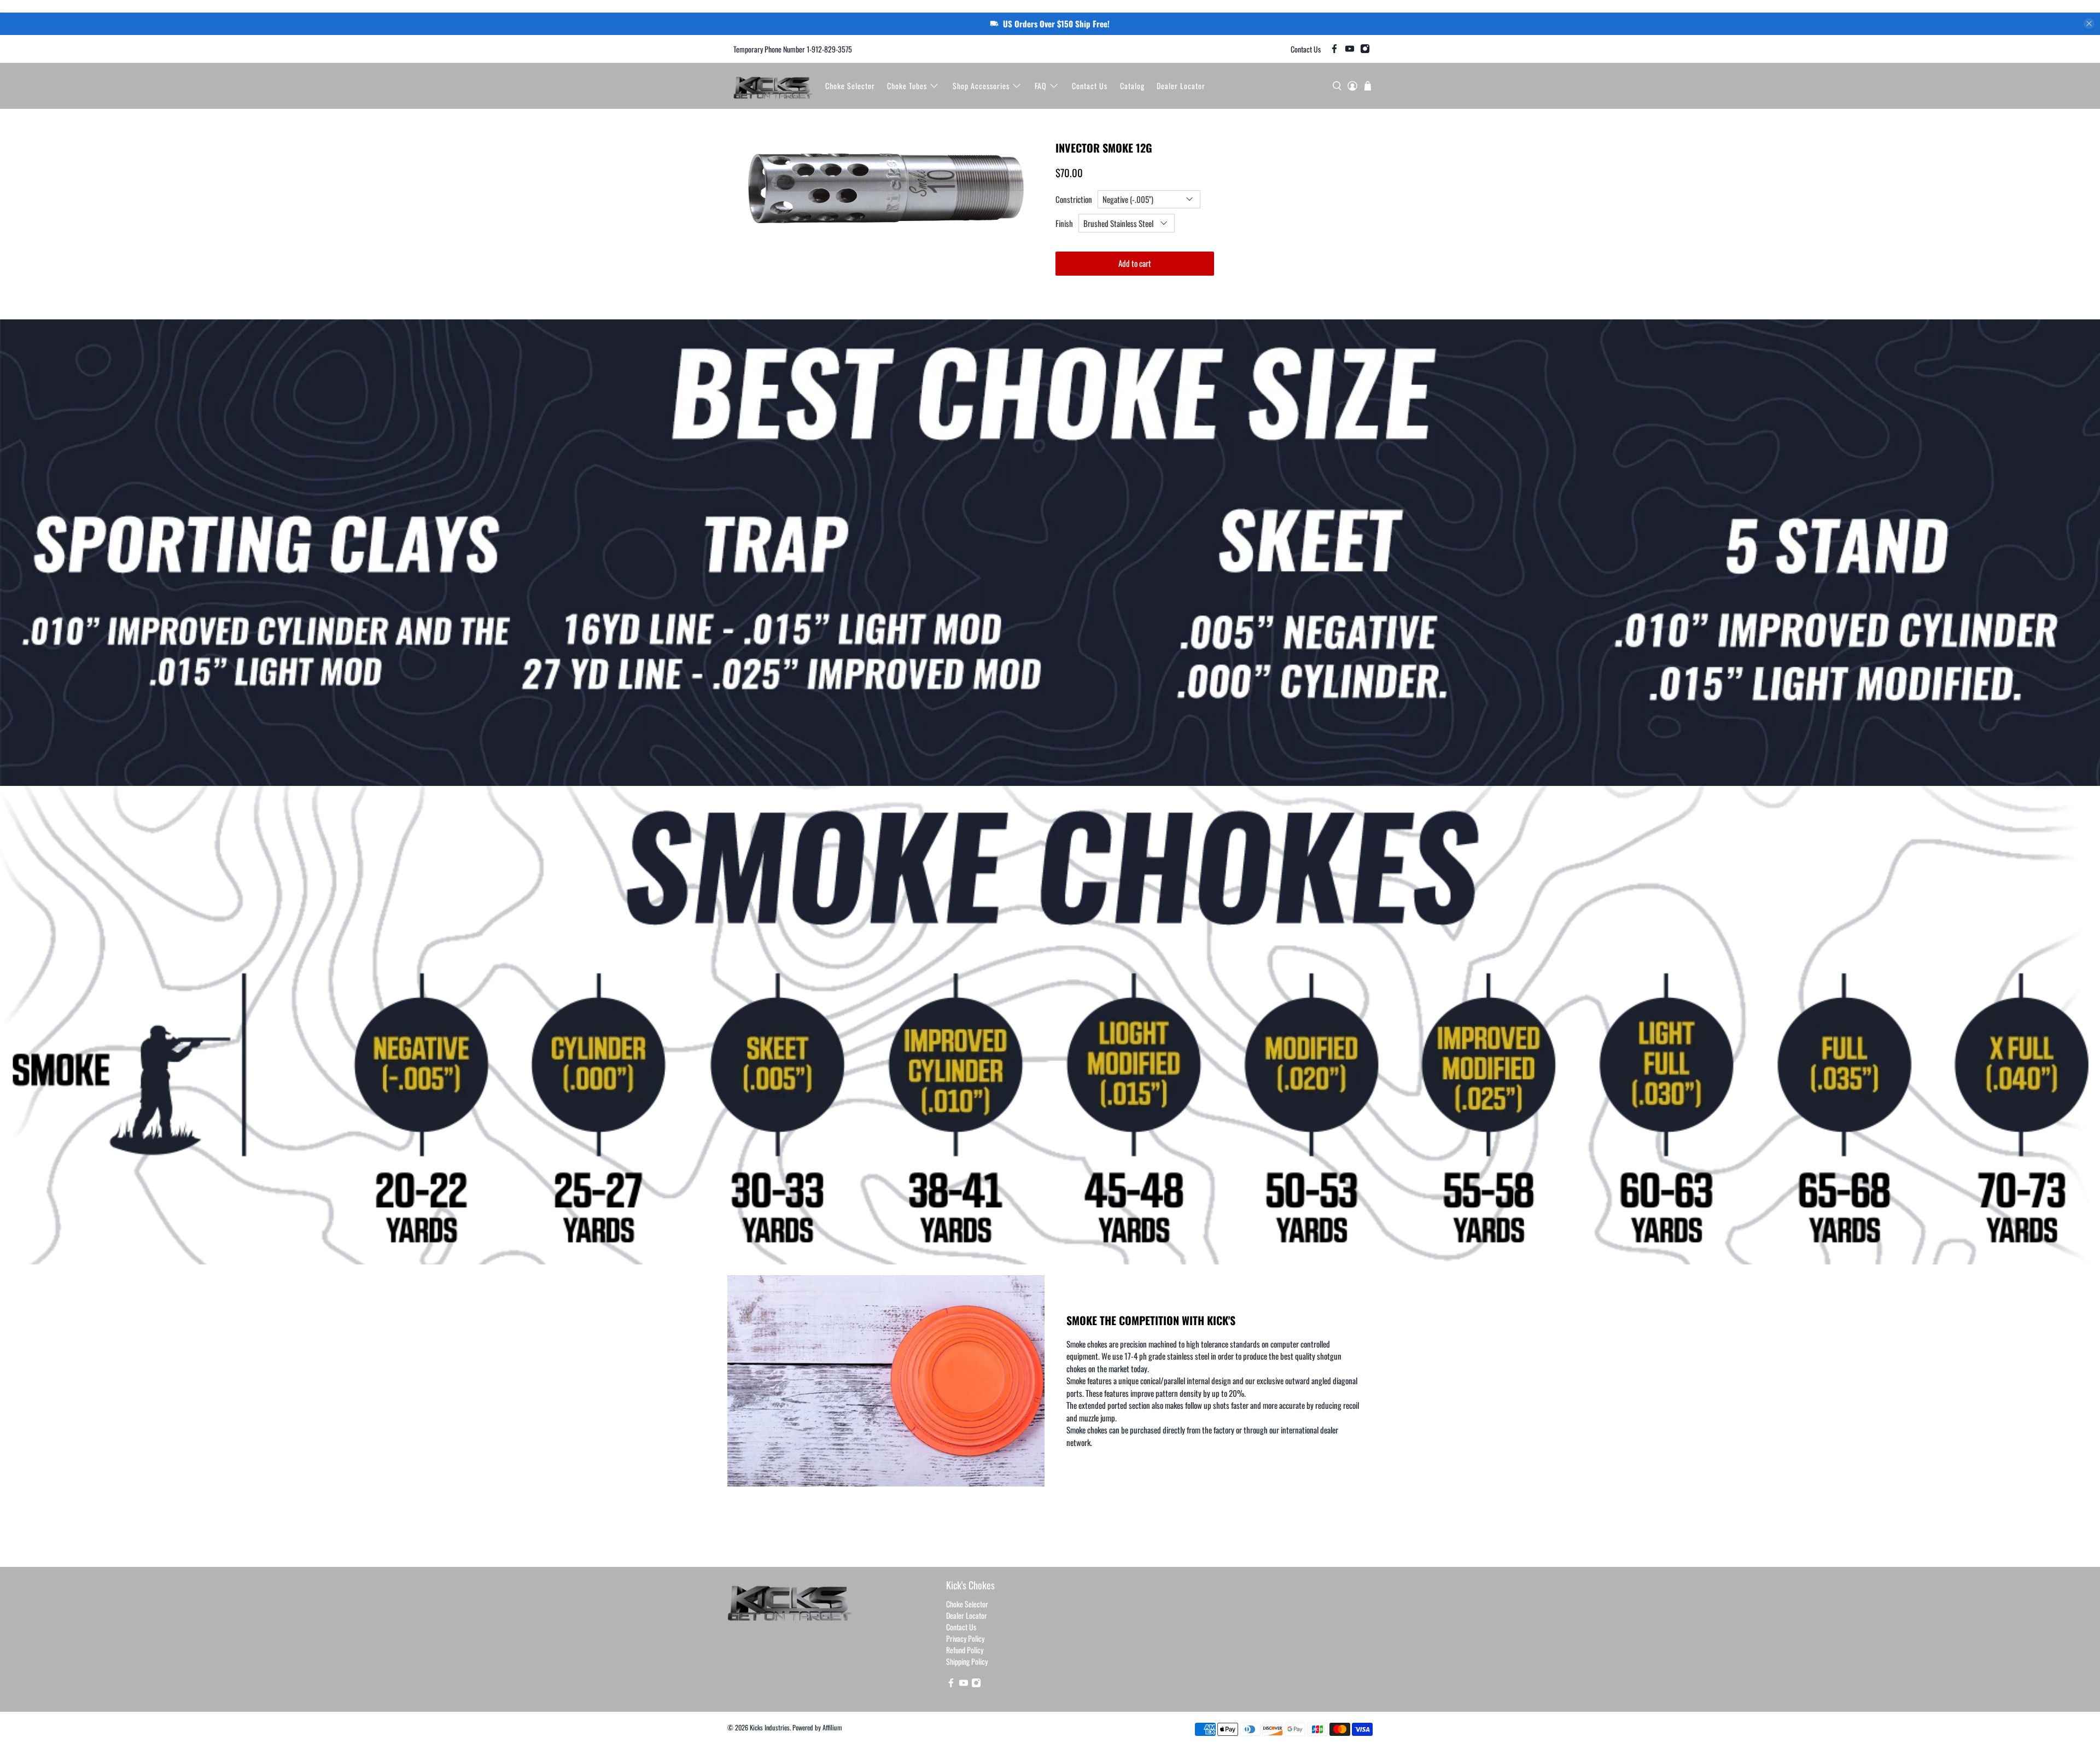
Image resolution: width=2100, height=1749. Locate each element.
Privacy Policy (965, 1638)
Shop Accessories (981, 86)
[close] (2089, 24)
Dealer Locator (1181, 86)
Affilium (832, 1727)
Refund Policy (965, 1650)
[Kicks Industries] (773, 86)
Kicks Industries (770, 1727)
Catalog (1132, 86)
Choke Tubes (907, 86)
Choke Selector (850, 86)
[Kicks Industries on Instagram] (1365, 49)
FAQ (1041, 86)
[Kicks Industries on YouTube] (1350, 49)
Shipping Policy (967, 1661)
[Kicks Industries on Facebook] (1334, 49)
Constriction (1074, 199)
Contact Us (1306, 49)
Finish (1064, 223)
